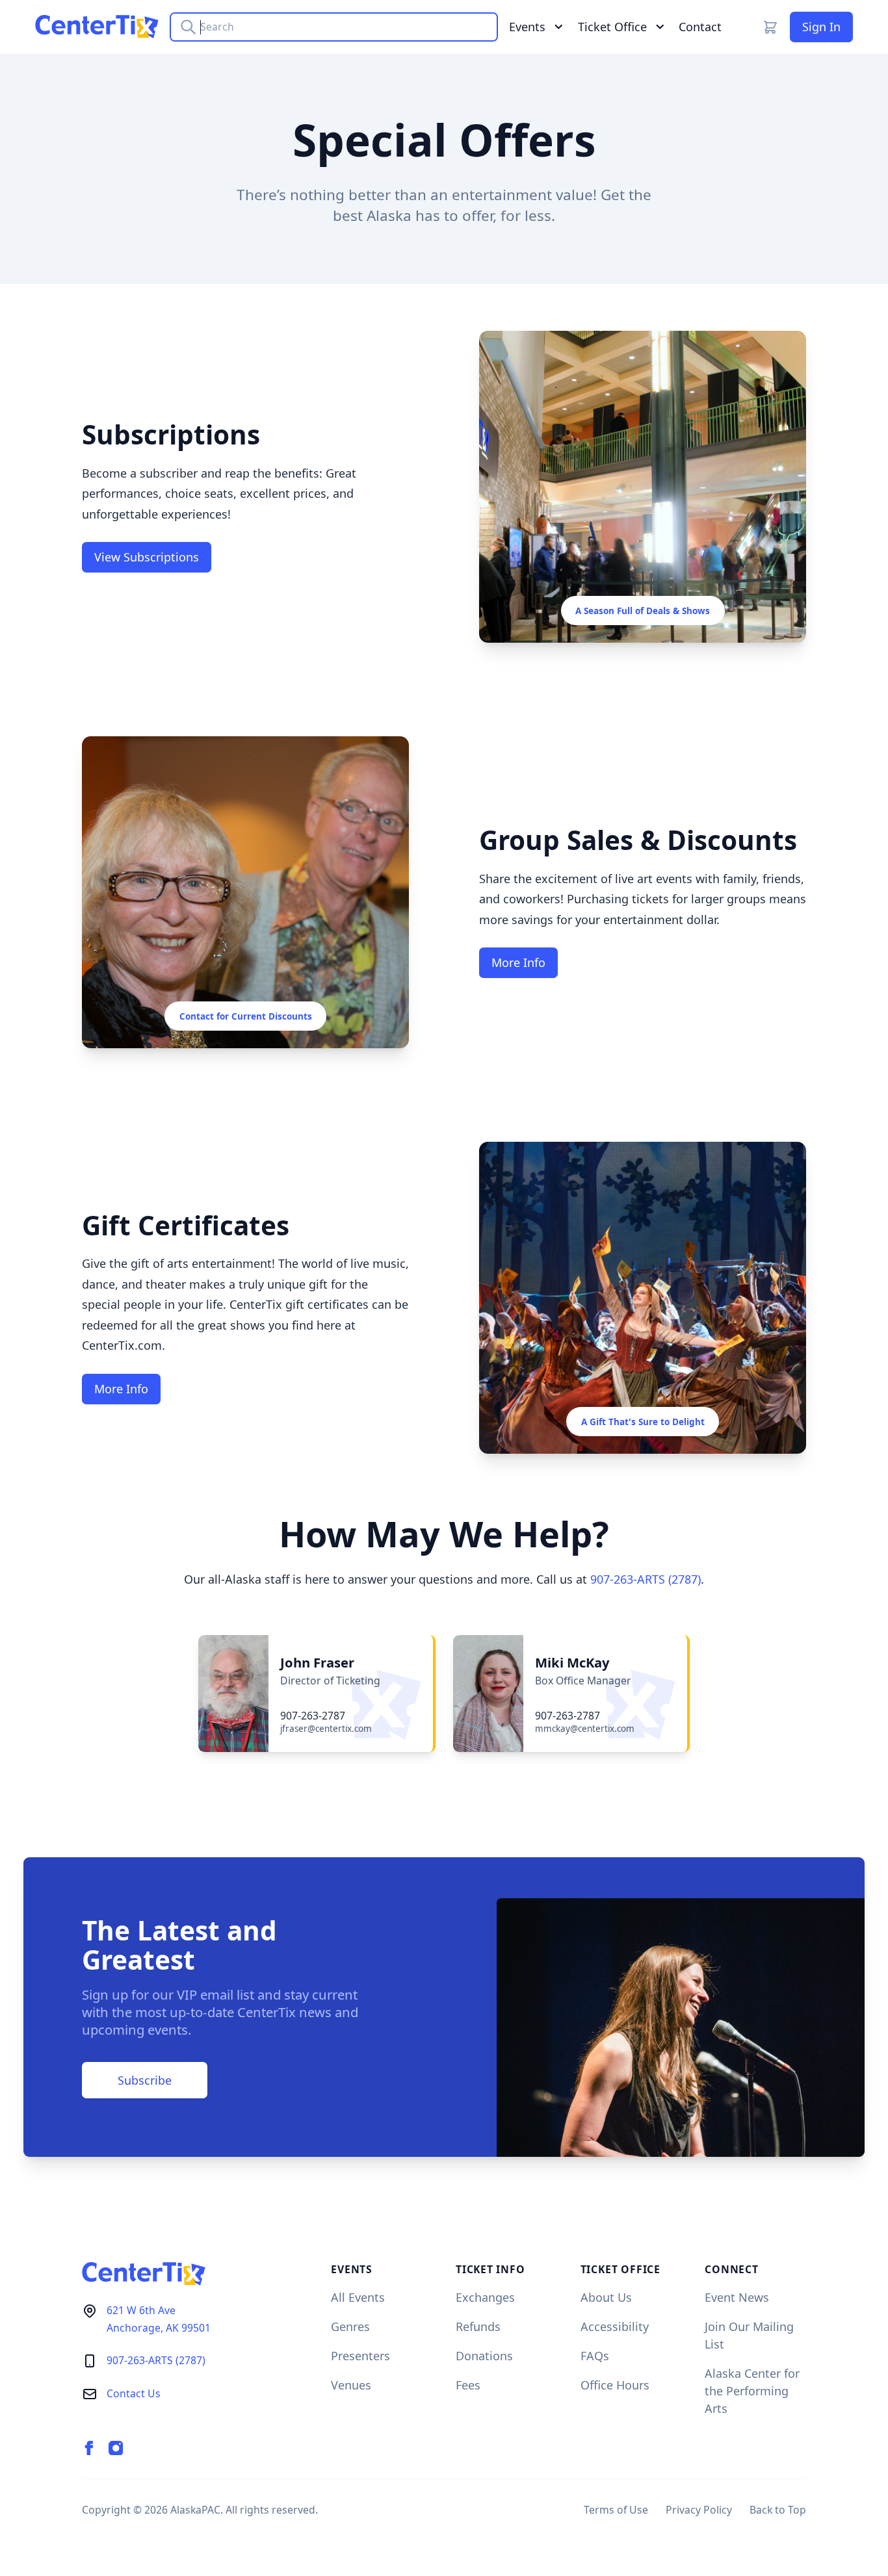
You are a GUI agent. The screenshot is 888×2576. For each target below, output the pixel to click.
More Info (518, 962)
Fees (468, 2385)
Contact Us (134, 2393)
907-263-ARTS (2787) (646, 1579)
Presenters (360, 2356)
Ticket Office (612, 27)
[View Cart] (770, 27)
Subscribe (145, 2080)
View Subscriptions (147, 557)
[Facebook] (89, 2448)
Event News (737, 2297)
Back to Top (778, 2510)
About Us (606, 2297)
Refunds (478, 2326)
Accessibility (615, 2326)
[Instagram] (116, 2448)
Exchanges (485, 2297)
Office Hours (615, 2385)
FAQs (595, 2356)
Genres (350, 2326)
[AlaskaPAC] (97, 27)
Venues (351, 2385)
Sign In (821, 27)
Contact (700, 27)
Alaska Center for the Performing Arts (752, 2391)
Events (527, 27)
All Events (358, 2297)
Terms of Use (616, 2510)
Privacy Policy (699, 2510)
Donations (484, 2356)
